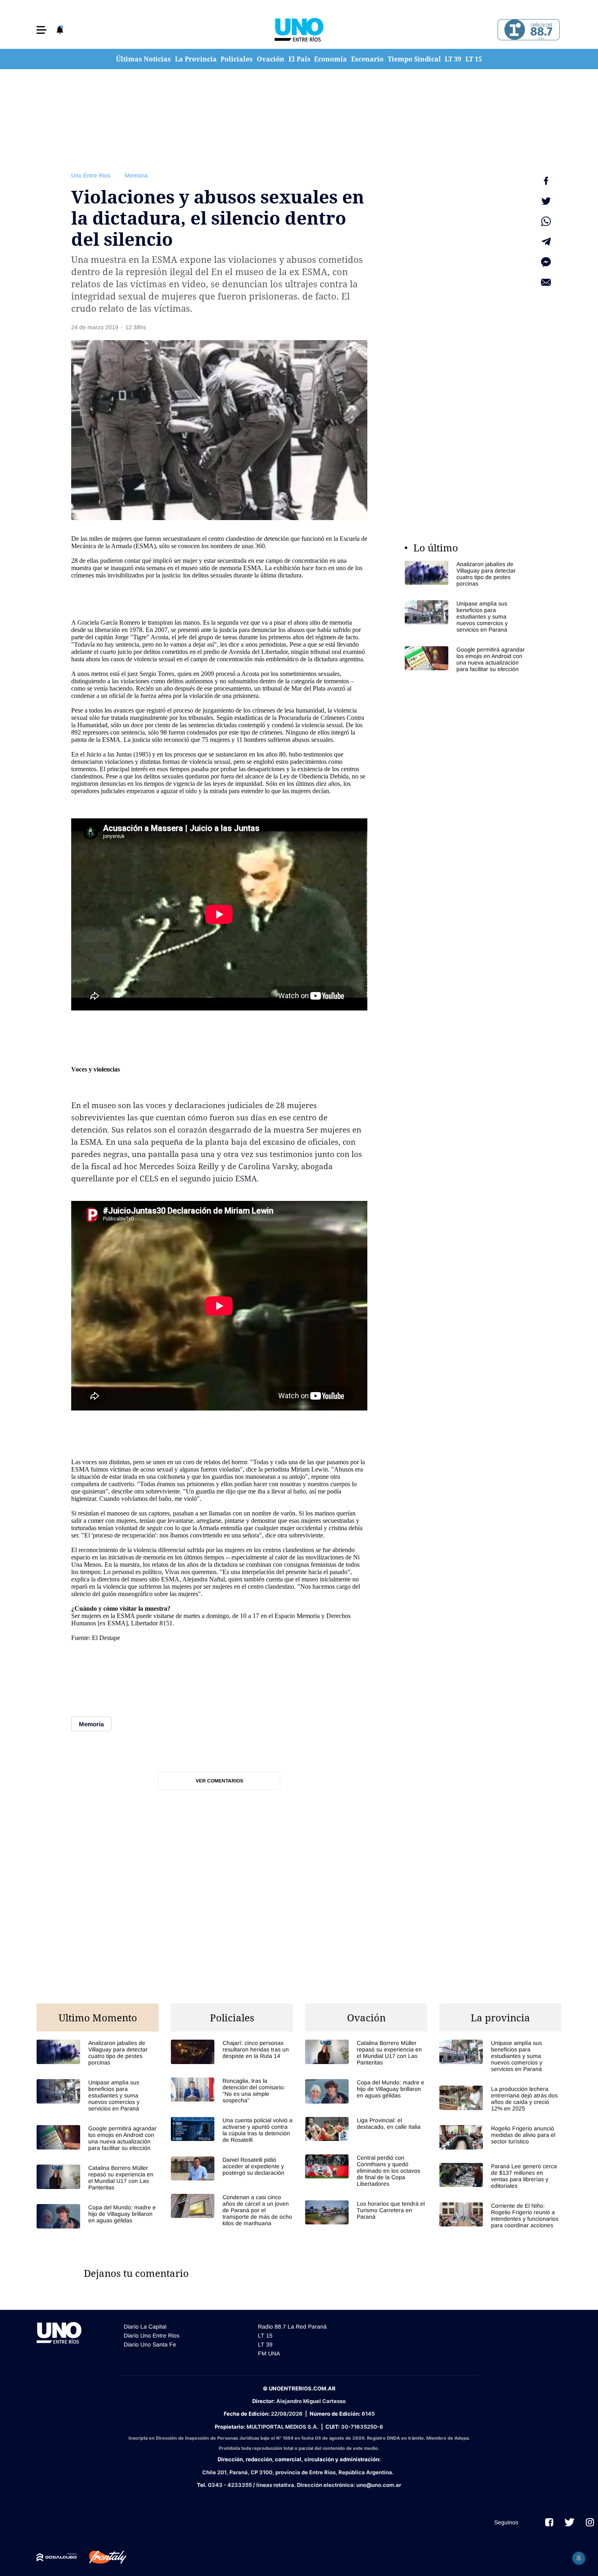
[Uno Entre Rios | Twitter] (570, 2522)
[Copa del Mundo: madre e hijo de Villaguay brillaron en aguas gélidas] (98, 2216)
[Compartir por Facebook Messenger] (546, 262)
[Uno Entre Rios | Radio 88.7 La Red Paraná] (527, 30)
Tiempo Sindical (414, 59)
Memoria (136, 175)
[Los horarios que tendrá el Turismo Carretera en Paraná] (366, 2212)
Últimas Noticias (143, 59)
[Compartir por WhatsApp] (546, 221)
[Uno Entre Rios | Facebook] (549, 2522)
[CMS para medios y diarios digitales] (57, 2557)
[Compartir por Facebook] (546, 181)
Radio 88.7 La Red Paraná (292, 2327)
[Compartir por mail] (546, 282)
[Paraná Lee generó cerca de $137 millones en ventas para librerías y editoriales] (500, 2176)
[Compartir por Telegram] (546, 242)
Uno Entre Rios (91, 175)
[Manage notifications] (579, 2558)
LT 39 (453, 59)
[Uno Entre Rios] (299, 30)
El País (299, 59)
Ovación (271, 59)
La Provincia (196, 59)
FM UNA (269, 2353)
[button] (41, 30)
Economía (331, 59)
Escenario (367, 59)
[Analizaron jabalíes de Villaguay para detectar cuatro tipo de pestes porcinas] (466, 574)
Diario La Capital (145, 2327)
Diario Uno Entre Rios (152, 2335)
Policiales (237, 59)
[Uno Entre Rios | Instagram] (590, 2522)
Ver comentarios (219, 1781)
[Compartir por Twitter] (546, 201)
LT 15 (474, 59)
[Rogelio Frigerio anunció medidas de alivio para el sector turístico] (500, 2137)
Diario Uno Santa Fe (150, 2344)
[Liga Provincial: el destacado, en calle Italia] (366, 2129)
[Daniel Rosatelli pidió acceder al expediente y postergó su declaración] (232, 2168)
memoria (230, 568)
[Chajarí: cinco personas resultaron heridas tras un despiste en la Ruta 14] (232, 2052)
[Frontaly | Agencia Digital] (102, 2557)
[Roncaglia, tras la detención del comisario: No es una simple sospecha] (232, 2091)
